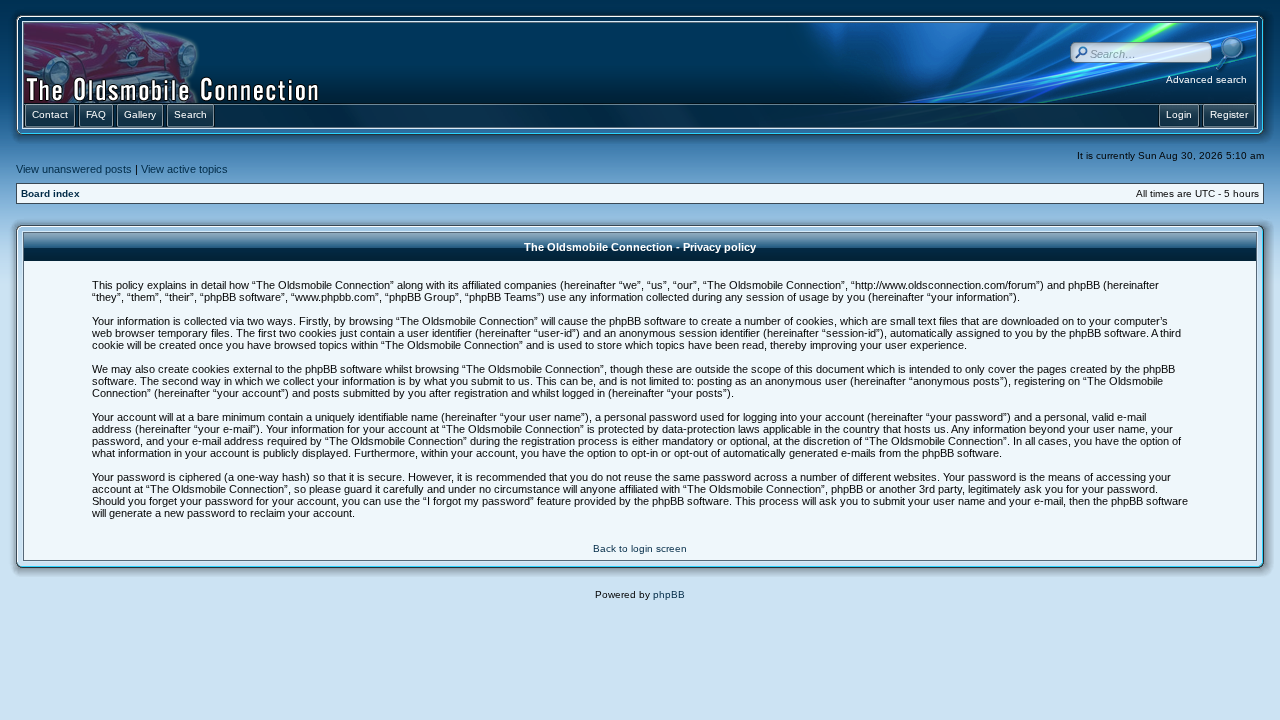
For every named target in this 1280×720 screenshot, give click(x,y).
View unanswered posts (74, 169)
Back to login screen (640, 548)
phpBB (669, 594)
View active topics (184, 169)
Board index (50, 193)
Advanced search (1206, 79)
